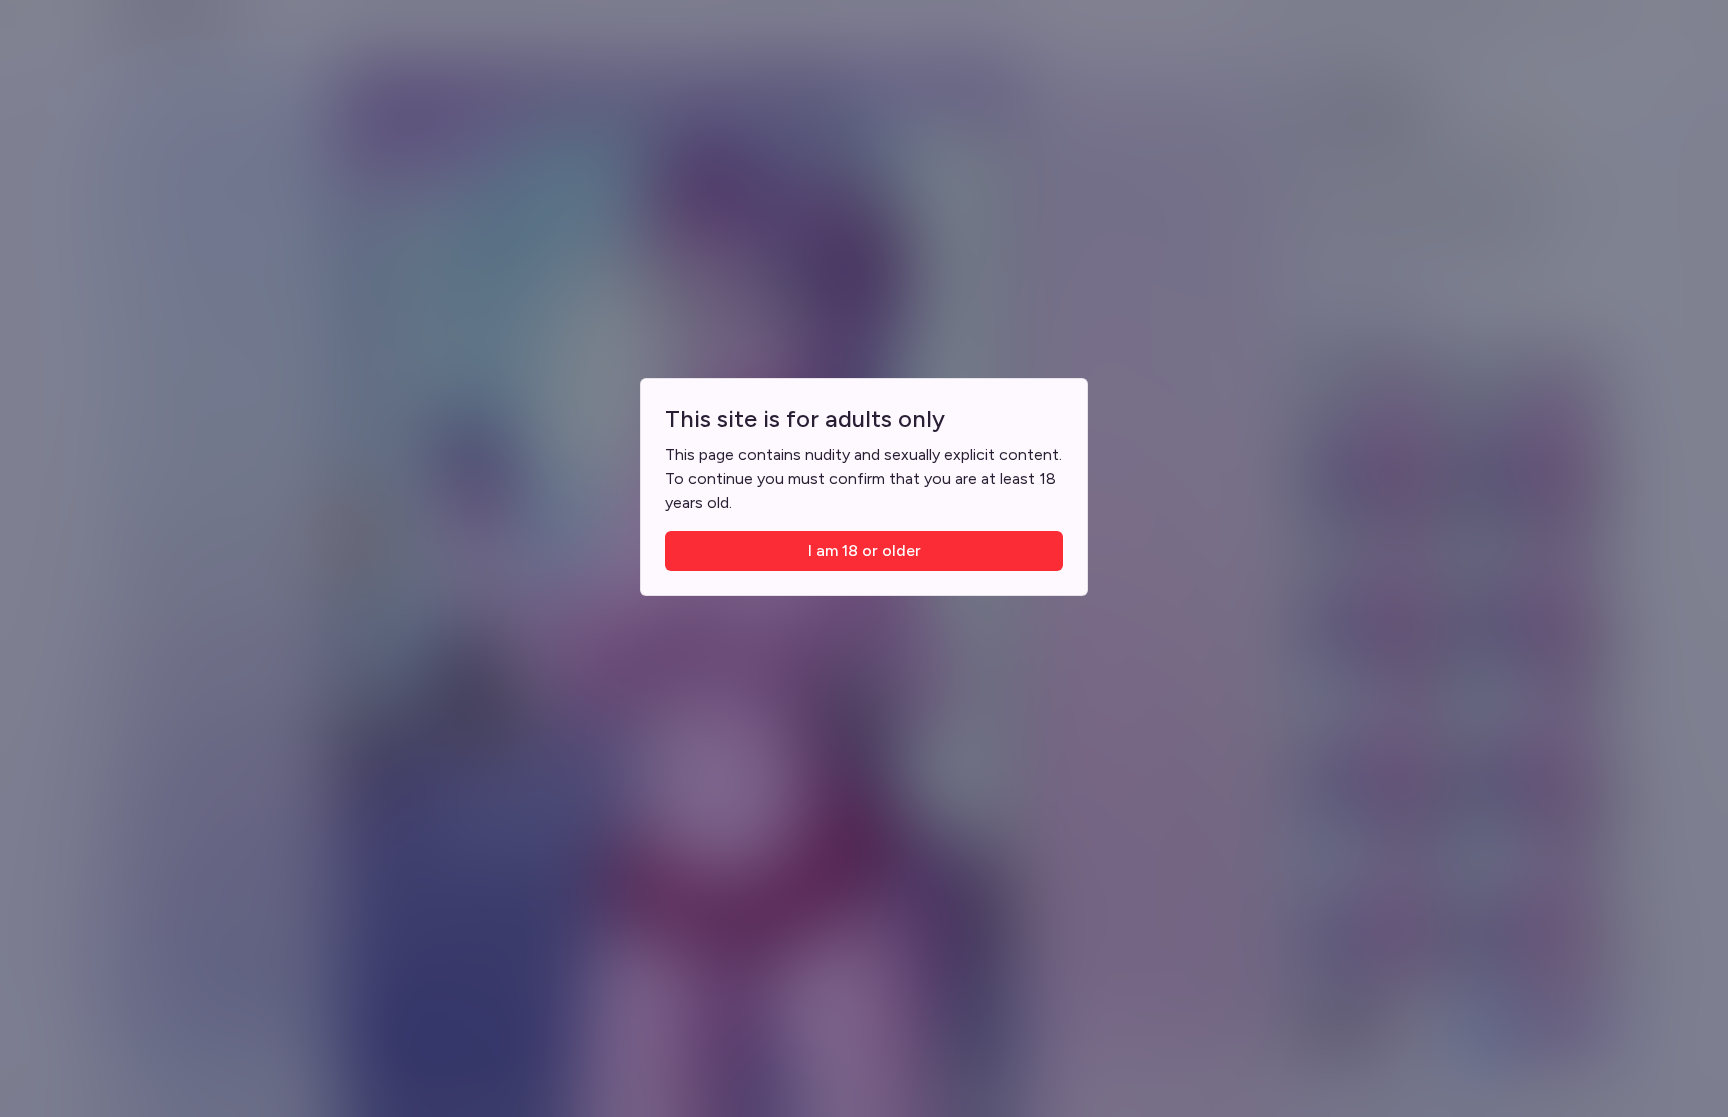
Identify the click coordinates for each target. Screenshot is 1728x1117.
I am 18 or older (864, 550)
